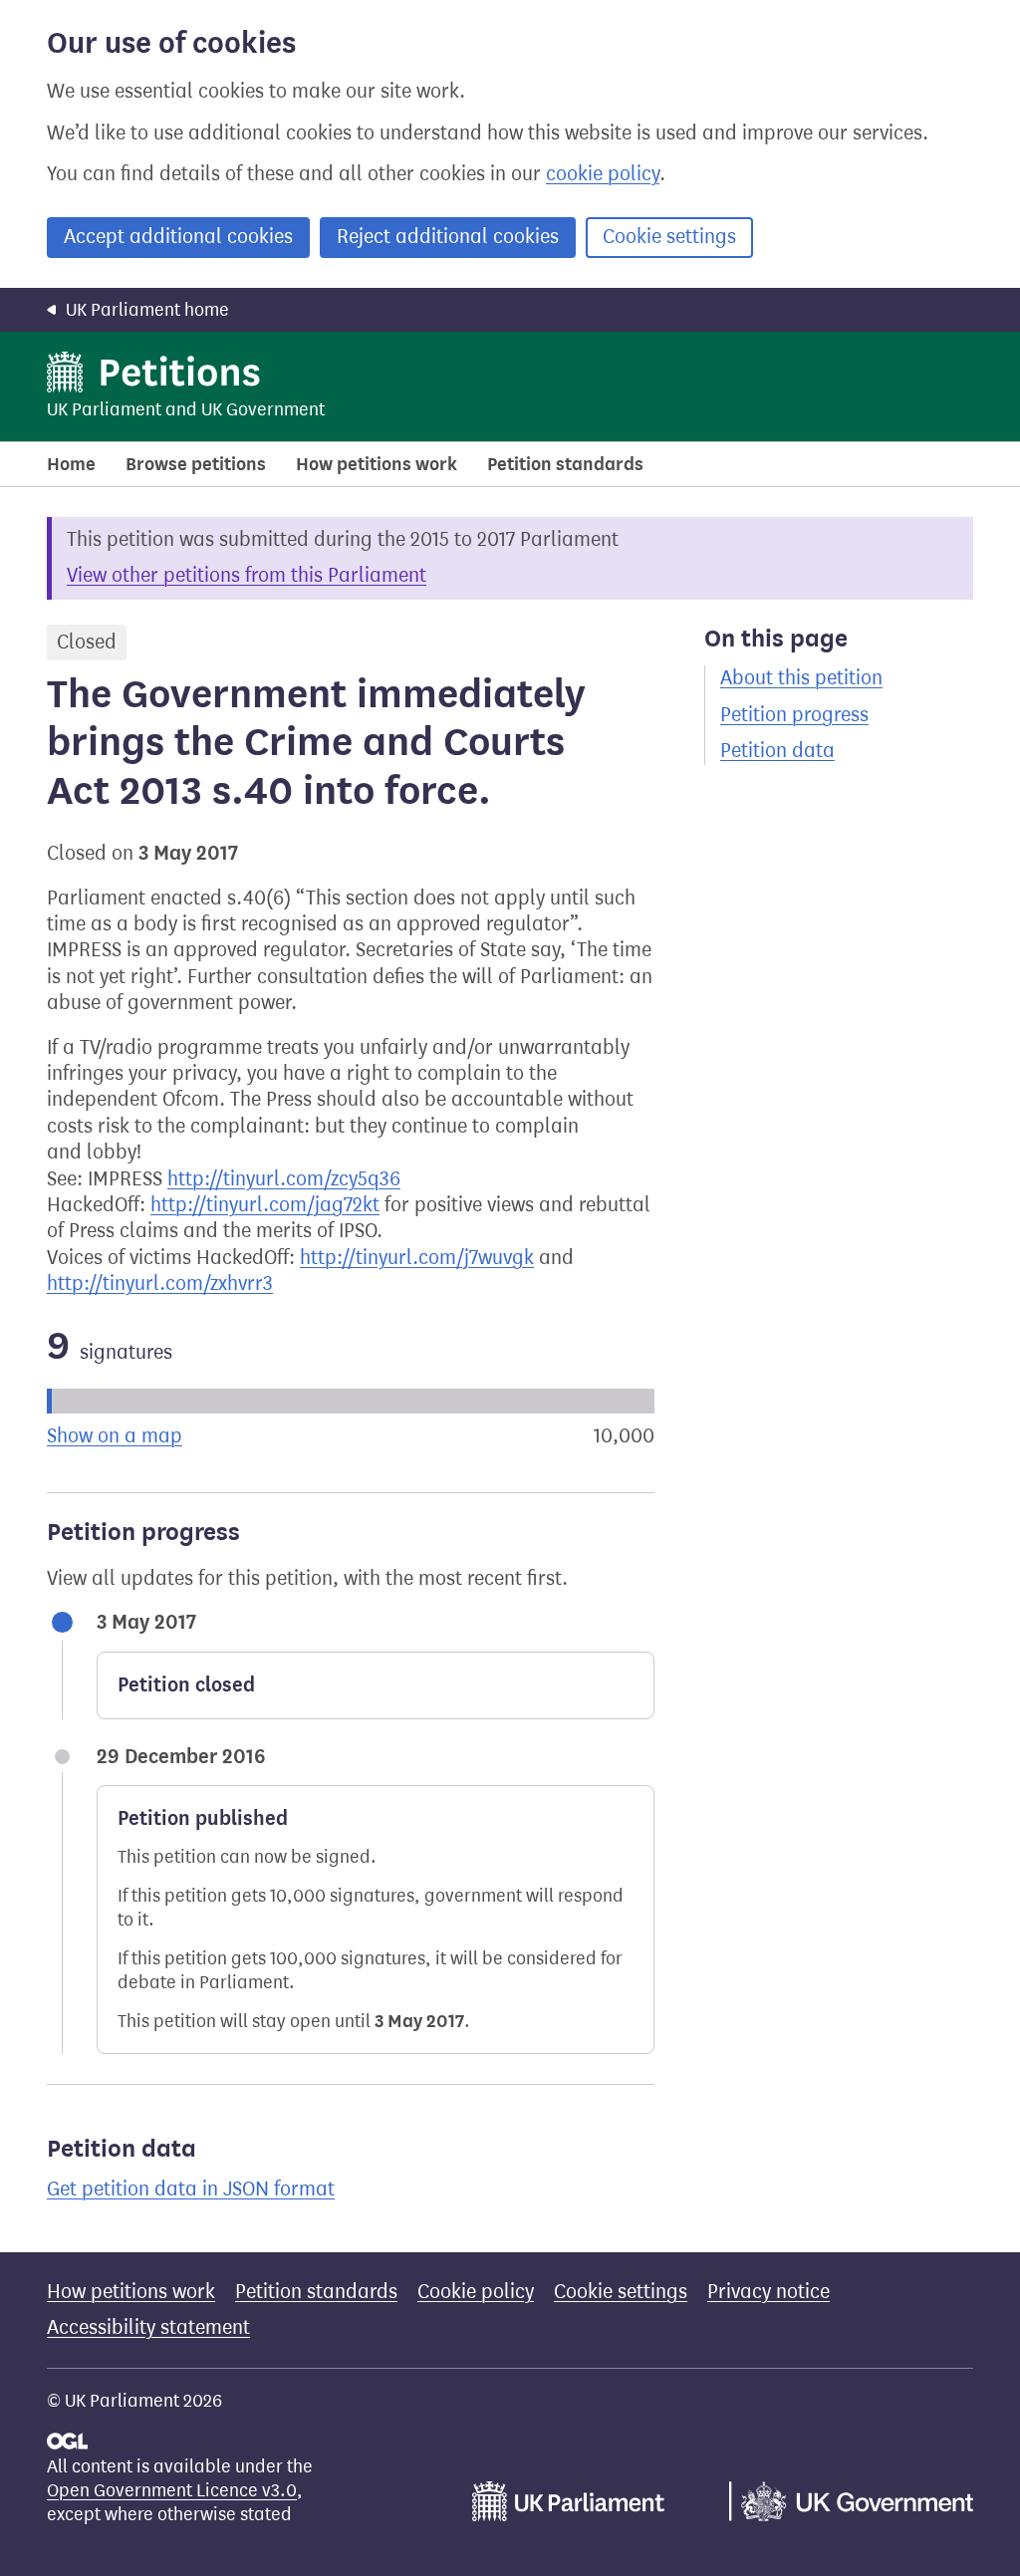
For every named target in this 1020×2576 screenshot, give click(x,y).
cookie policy (603, 174)
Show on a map (115, 1436)
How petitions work (377, 464)
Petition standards (565, 464)
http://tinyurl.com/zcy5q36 (284, 1179)
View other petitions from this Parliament (247, 575)
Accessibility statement (148, 2327)
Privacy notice (768, 2292)
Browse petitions (196, 464)
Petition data (777, 751)
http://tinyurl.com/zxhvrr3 (160, 1284)
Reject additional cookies (448, 237)
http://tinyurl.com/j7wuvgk (417, 1258)
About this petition (801, 678)
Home (71, 464)
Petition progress (794, 715)
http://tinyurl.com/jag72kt (265, 1205)
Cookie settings (669, 237)
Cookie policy (476, 2292)
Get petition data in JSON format (191, 2189)
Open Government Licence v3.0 (172, 2490)
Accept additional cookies (178, 237)
